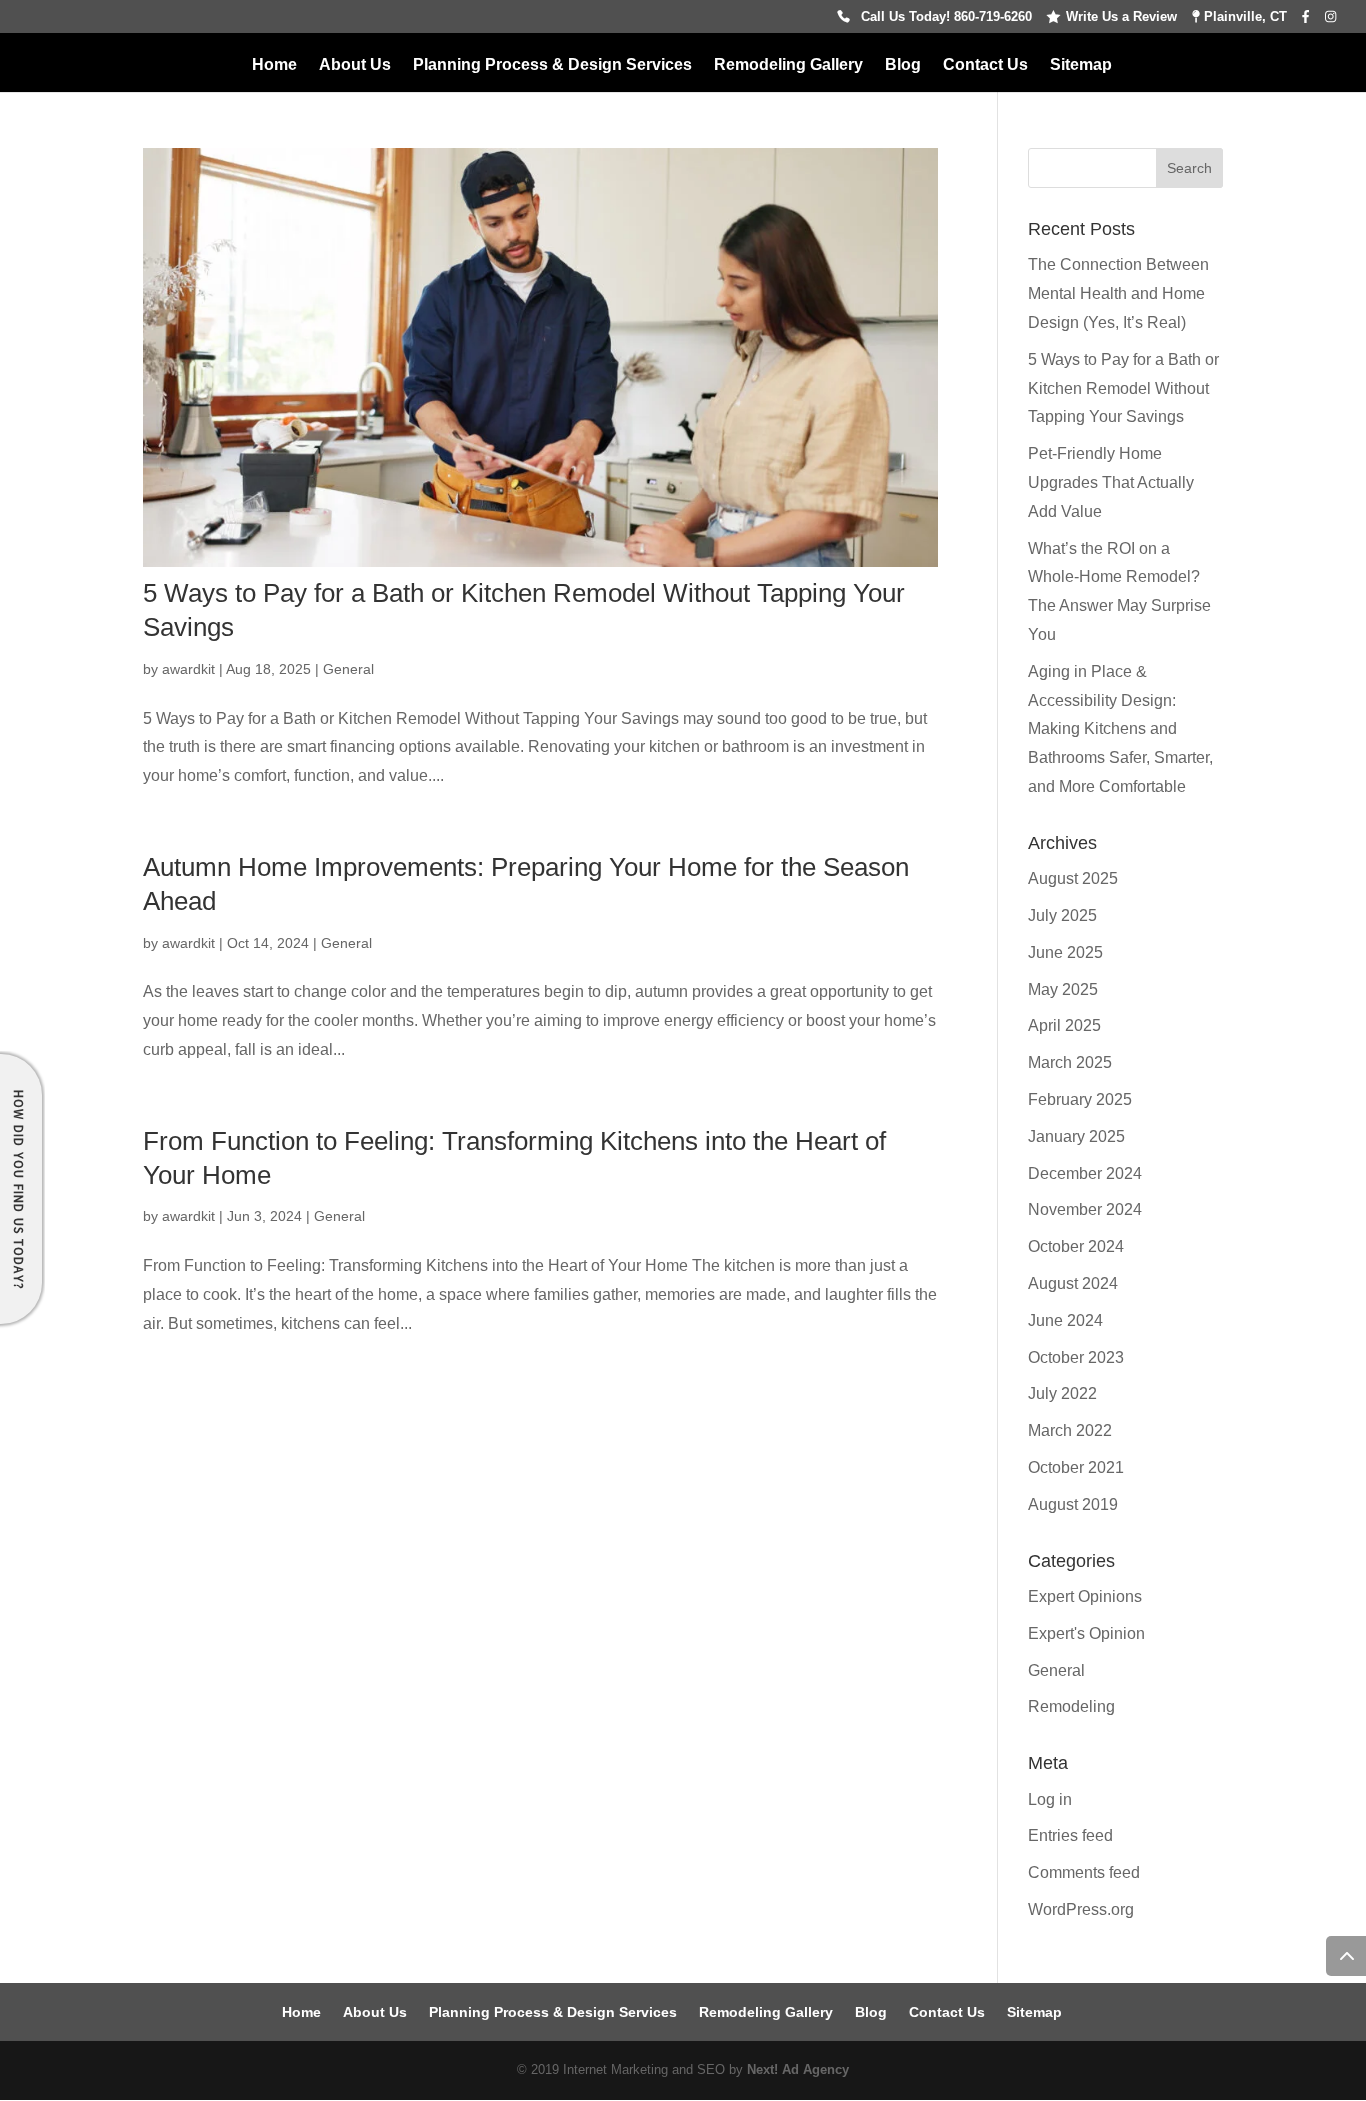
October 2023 (1076, 1357)
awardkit (188, 669)
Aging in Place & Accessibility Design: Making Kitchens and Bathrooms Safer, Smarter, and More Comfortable (1120, 729)
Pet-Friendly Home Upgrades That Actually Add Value (1111, 482)
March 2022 (1070, 1430)
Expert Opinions (1085, 1596)
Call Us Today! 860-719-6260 (946, 17)
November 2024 (1085, 1209)
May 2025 (1063, 989)
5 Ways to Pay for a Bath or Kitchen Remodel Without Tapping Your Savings (1123, 388)
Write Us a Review (1121, 17)
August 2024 (1073, 1283)
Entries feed (1070, 1835)
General (348, 669)
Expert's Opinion (1086, 1633)
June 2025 (1065, 952)
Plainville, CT (1243, 17)
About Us (355, 65)
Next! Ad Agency (798, 2069)
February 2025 (1080, 1099)
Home (274, 65)
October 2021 (1076, 1467)
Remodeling (1071, 1706)
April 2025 (1064, 1025)
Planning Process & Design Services (552, 65)
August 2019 (1073, 1504)
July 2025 (1062, 915)
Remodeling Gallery (788, 65)
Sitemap (1081, 65)
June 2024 (1065, 1320)
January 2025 (1076, 1136)
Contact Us (985, 65)
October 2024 (1076, 1246)
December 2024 (1085, 1173)
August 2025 (1073, 878)
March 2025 (1070, 1062)
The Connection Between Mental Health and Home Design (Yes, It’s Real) (1118, 293)
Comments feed (1084, 1872)
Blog (903, 65)
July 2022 (1062, 1393)
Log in (1050, 1799)
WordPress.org (1081, 1909)
